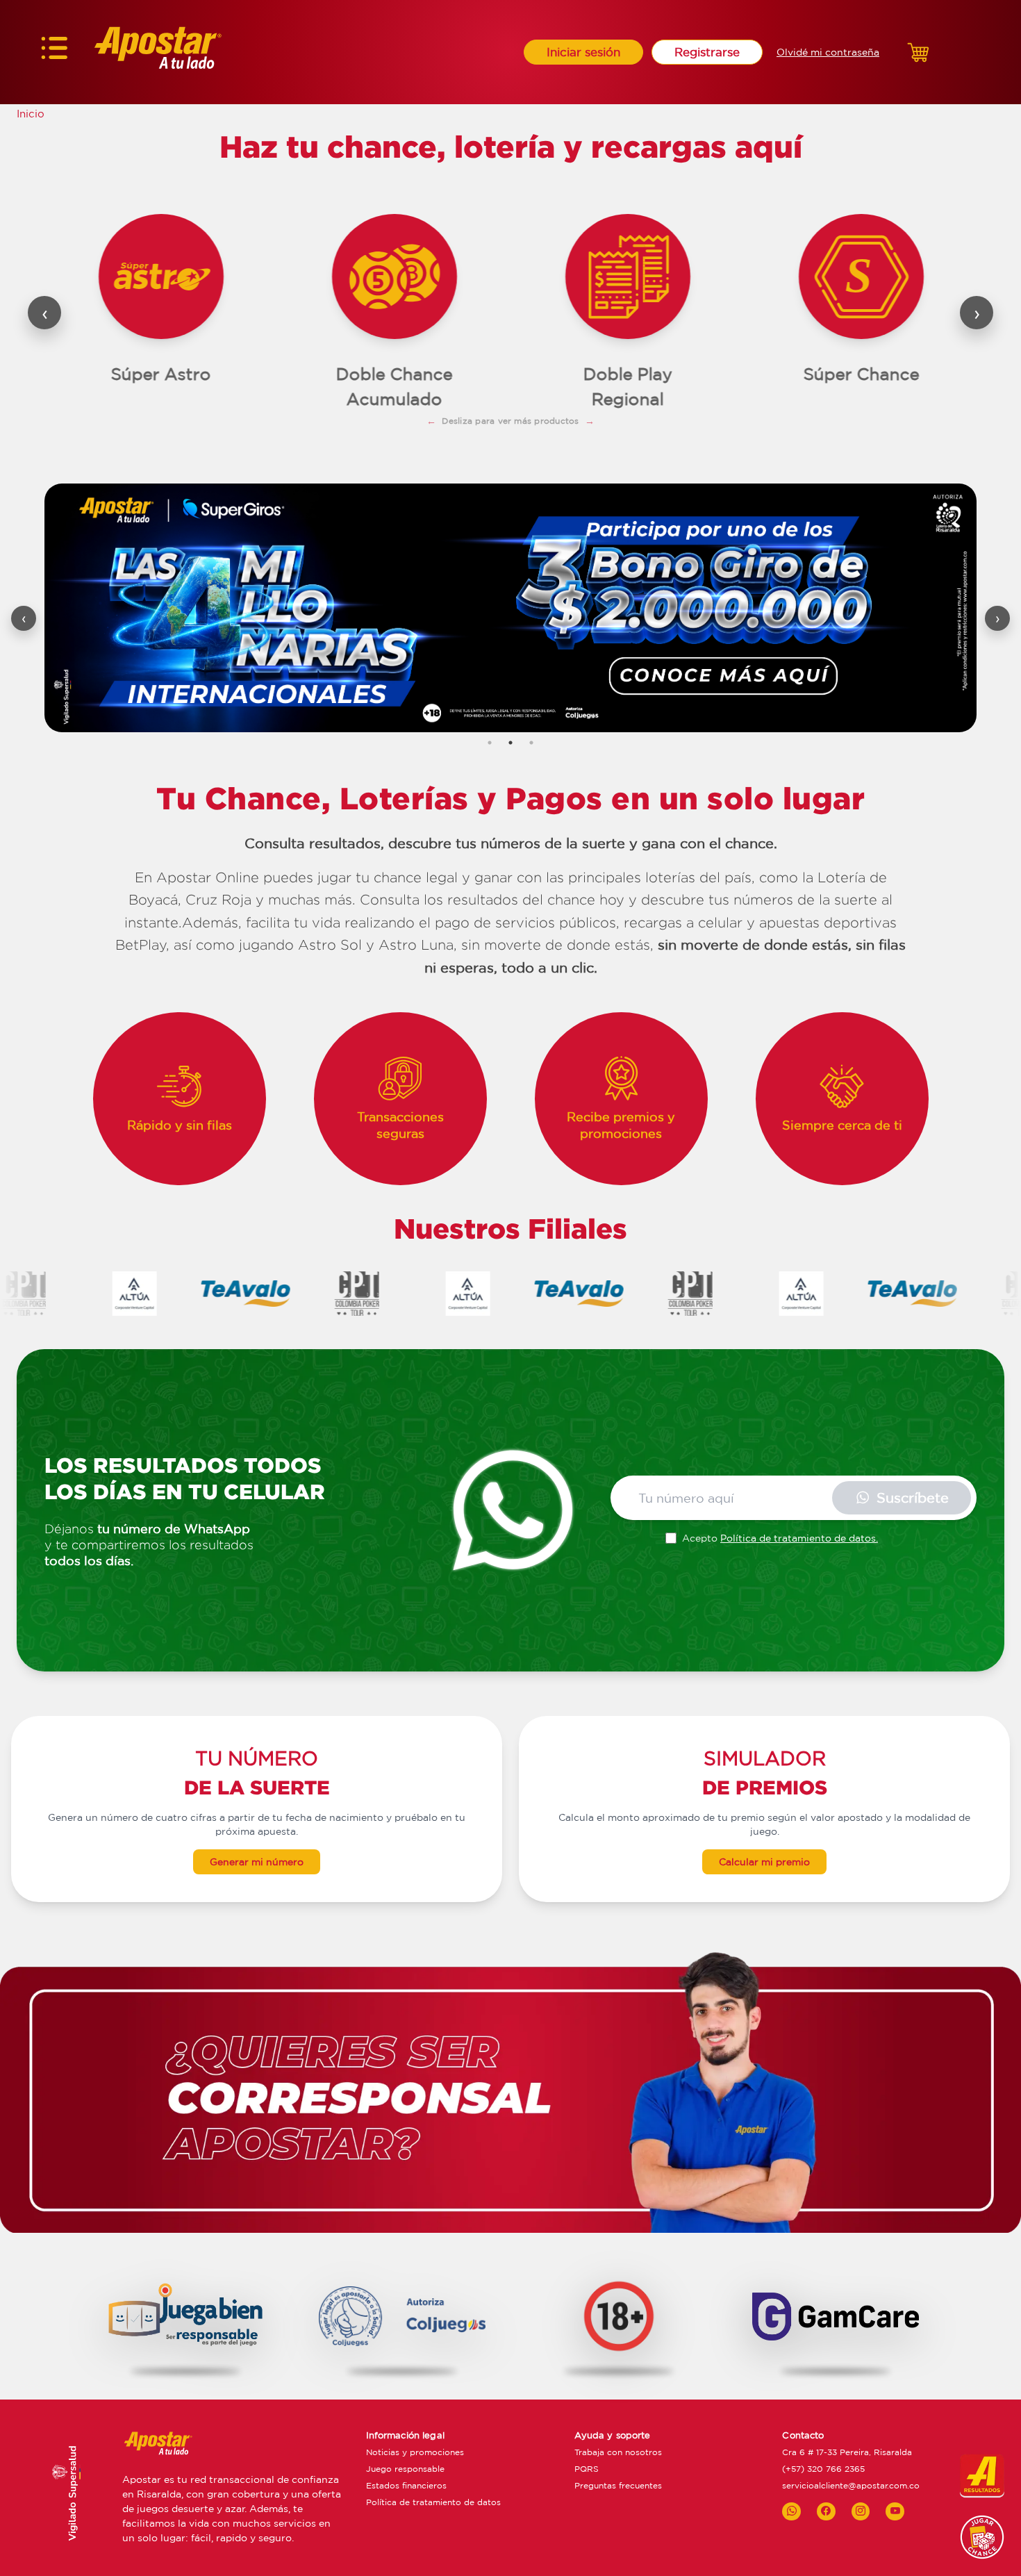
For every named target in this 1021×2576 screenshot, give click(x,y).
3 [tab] (531, 743)
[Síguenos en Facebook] (826, 2511)
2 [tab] (510, 743)
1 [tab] (490, 743)
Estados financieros (406, 2485)
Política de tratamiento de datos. (799, 1538)
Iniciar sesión (583, 52)
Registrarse (707, 52)
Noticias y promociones (415, 2452)
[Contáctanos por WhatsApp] (791, 2511)
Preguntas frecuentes (618, 2485)
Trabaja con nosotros (618, 2452)
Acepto (780, 1538)
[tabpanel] (510, 608)
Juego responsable (405, 2469)
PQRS (587, 2469)
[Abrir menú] (54, 52)
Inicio (31, 114)
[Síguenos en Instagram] (861, 2511)
